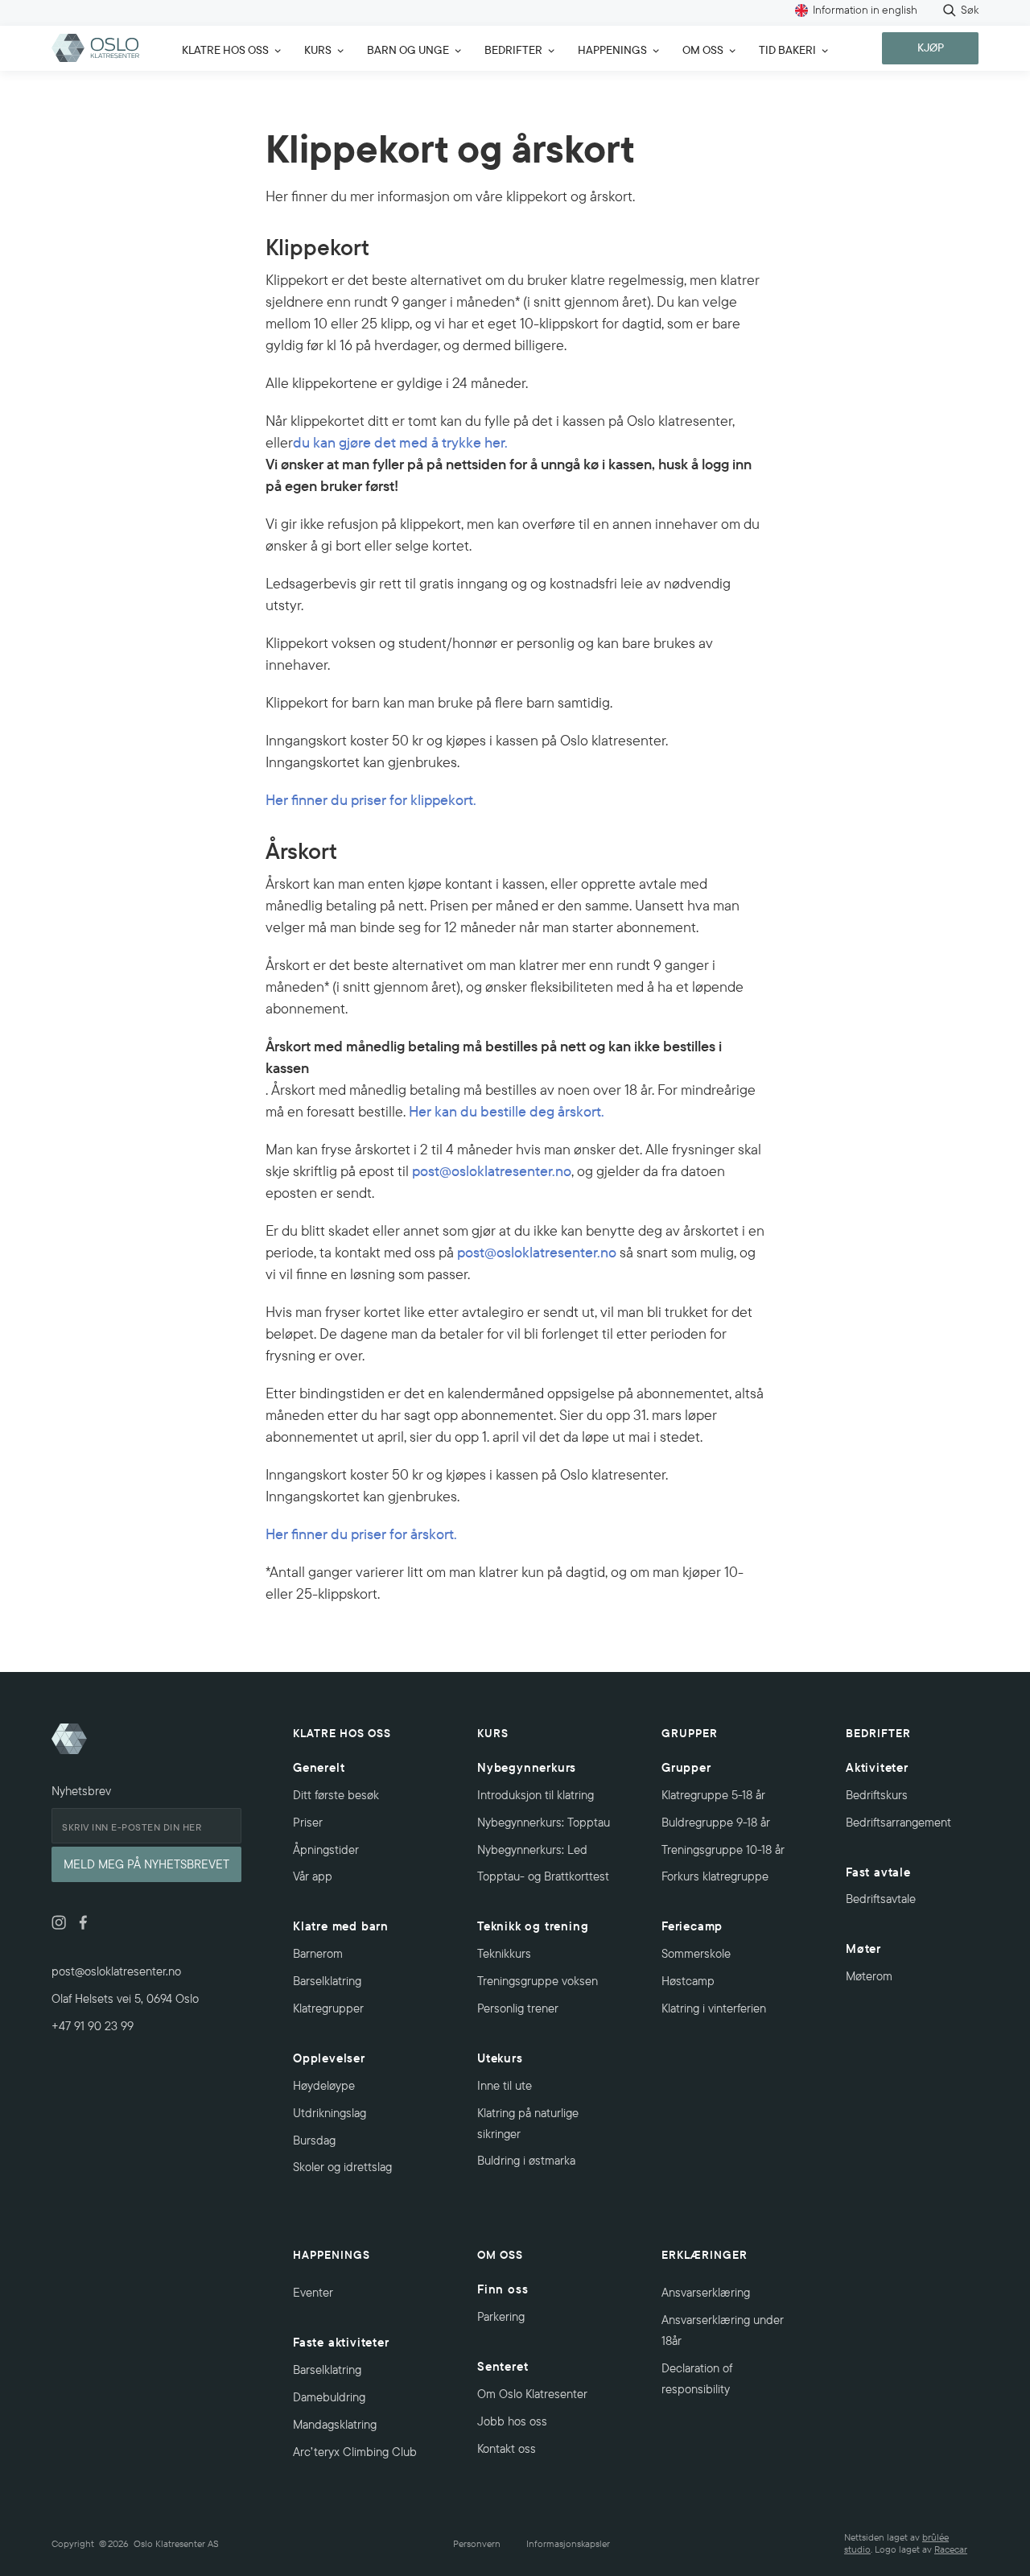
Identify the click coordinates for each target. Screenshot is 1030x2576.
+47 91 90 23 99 (93, 2026)
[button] (227, 48)
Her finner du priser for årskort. (361, 1534)
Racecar (951, 2549)
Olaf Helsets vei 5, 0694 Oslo (125, 1998)
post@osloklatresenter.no (492, 1171)
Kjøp (931, 47)
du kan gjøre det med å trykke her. (400, 442)
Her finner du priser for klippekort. (371, 800)
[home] (96, 48)
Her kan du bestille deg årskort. (507, 1111)
